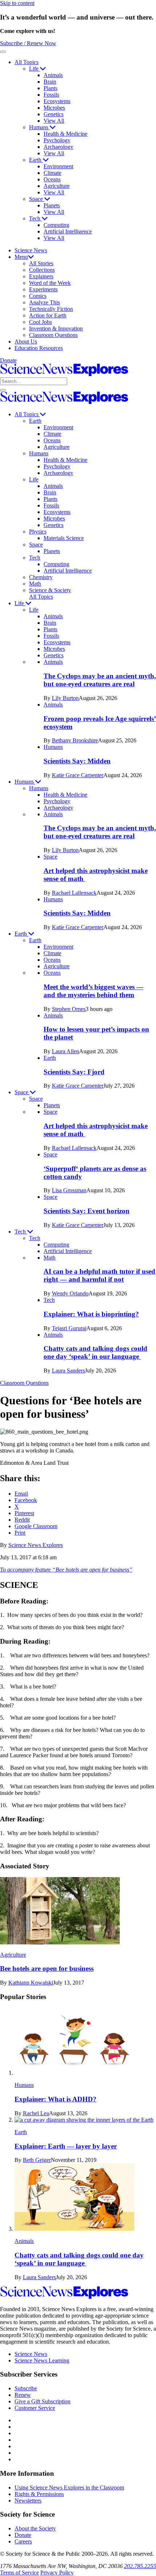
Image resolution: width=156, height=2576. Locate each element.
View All (54, 121)
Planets (52, 205)
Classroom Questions (53, 335)
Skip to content (17, 3)
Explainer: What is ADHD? (56, 2099)
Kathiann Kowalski (31, 1983)
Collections (42, 270)
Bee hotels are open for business (47, 1968)
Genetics (54, 114)
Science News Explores (36, 1545)
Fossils (51, 95)
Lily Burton (65, 698)
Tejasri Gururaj (69, 1328)
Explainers (41, 276)
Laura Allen (65, 1051)
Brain (50, 82)
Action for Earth (48, 315)
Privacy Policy (57, 2573)
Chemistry (41, 577)
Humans (39, 127)
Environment (58, 166)
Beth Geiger (37, 2160)
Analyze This (44, 302)
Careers (23, 2541)
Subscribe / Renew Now (28, 43)
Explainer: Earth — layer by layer (66, 2146)
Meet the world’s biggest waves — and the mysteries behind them (93, 991)
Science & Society (50, 590)
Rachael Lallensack (74, 893)
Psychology (57, 140)
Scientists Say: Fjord (74, 1072)
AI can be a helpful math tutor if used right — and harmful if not (99, 1275)
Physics (38, 532)
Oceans (52, 179)
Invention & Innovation (56, 328)
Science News (31, 250)
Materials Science (64, 538)
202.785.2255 (140, 2566)
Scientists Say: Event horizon (87, 1211)
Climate (52, 173)
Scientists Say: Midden (77, 761)
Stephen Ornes (69, 1009)
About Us (26, 342)
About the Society (35, 2528)
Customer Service (35, 2408)
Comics (38, 296)
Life (34, 69)
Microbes (54, 108)
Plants (50, 88)
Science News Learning (42, 2360)
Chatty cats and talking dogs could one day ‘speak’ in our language (95, 1352)
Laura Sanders (68, 1371)
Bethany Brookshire (75, 740)
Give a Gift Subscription (42, 2401)
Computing (56, 225)
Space (37, 199)
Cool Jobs (40, 322)
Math (35, 584)
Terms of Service (19, 2573)
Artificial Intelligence (68, 231)
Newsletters (28, 2501)
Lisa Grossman (69, 1190)
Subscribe (26, 2388)
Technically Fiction (51, 309)
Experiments (43, 289)
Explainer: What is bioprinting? (91, 1314)
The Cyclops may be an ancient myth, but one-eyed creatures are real (100, 680)
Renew (23, 2395)
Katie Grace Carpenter (78, 775)
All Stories (41, 263)
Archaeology (58, 147)
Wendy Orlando (70, 1293)
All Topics (26, 62)
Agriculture (57, 186)
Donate (8, 360)
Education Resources (39, 348)
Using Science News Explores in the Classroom (69, 2488)
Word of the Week (50, 283)
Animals (53, 75)
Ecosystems (57, 101)
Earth (36, 160)
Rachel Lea (36, 2113)
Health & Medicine (65, 134)
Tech (35, 218)
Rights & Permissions (39, 2494)
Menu (21, 257)
